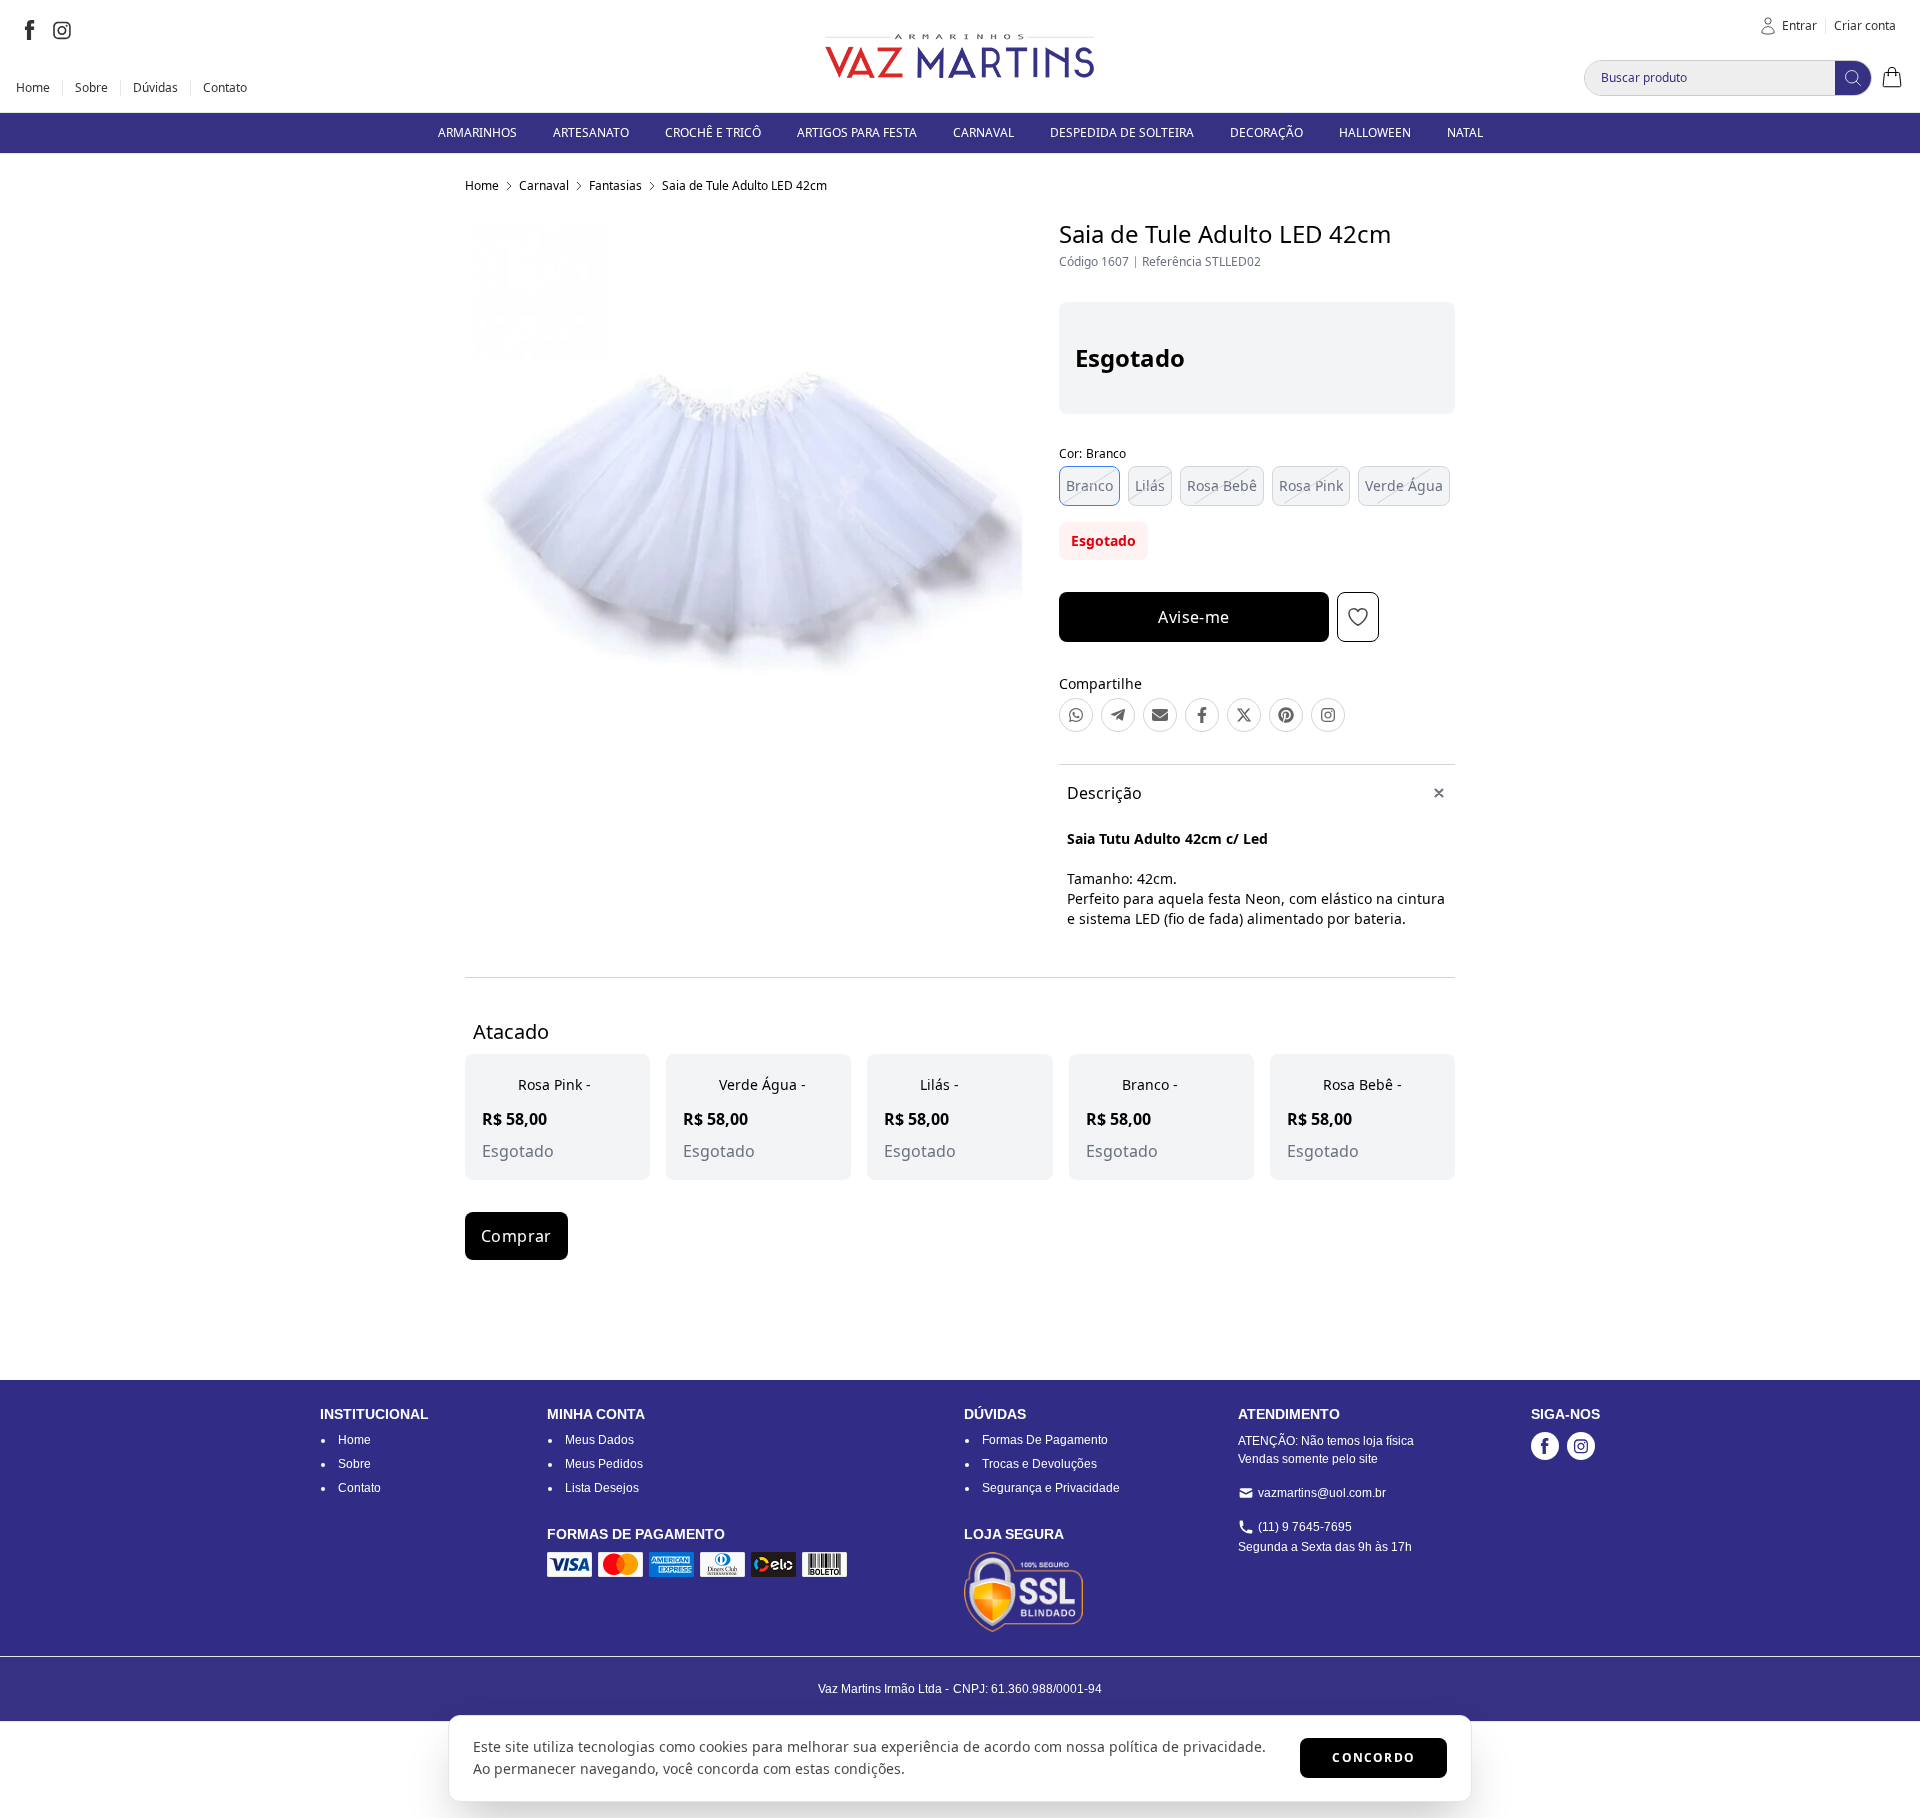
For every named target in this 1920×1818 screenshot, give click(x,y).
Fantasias (615, 185)
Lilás (1150, 485)
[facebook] (30, 30)
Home (482, 185)
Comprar (516, 1236)
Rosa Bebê (1222, 485)
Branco (1089, 485)
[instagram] (62, 30)
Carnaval (544, 185)
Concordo (1373, 1757)
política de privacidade (1185, 1746)
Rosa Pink (1311, 485)
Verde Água (1404, 485)
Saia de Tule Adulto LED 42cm (744, 185)
